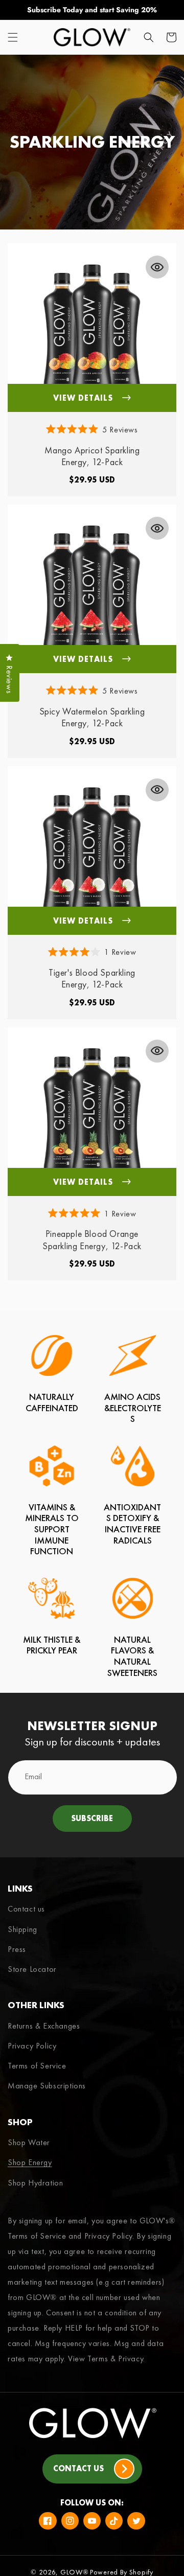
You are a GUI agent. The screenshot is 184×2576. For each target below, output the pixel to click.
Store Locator (32, 1969)
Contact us (26, 1909)
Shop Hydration (35, 2183)
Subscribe (92, 1818)
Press (17, 1949)
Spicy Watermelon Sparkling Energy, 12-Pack (92, 717)
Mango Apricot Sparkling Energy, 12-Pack (92, 456)
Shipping (22, 1929)
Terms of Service (37, 2066)
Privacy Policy (32, 2046)
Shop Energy (30, 2162)
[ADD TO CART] (157, 267)
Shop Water (29, 2142)
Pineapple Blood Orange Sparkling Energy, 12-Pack (92, 1239)
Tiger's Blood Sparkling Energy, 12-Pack (92, 978)
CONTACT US (78, 2468)
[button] (13, 37)
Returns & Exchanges (44, 2026)
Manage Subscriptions (47, 2086)
